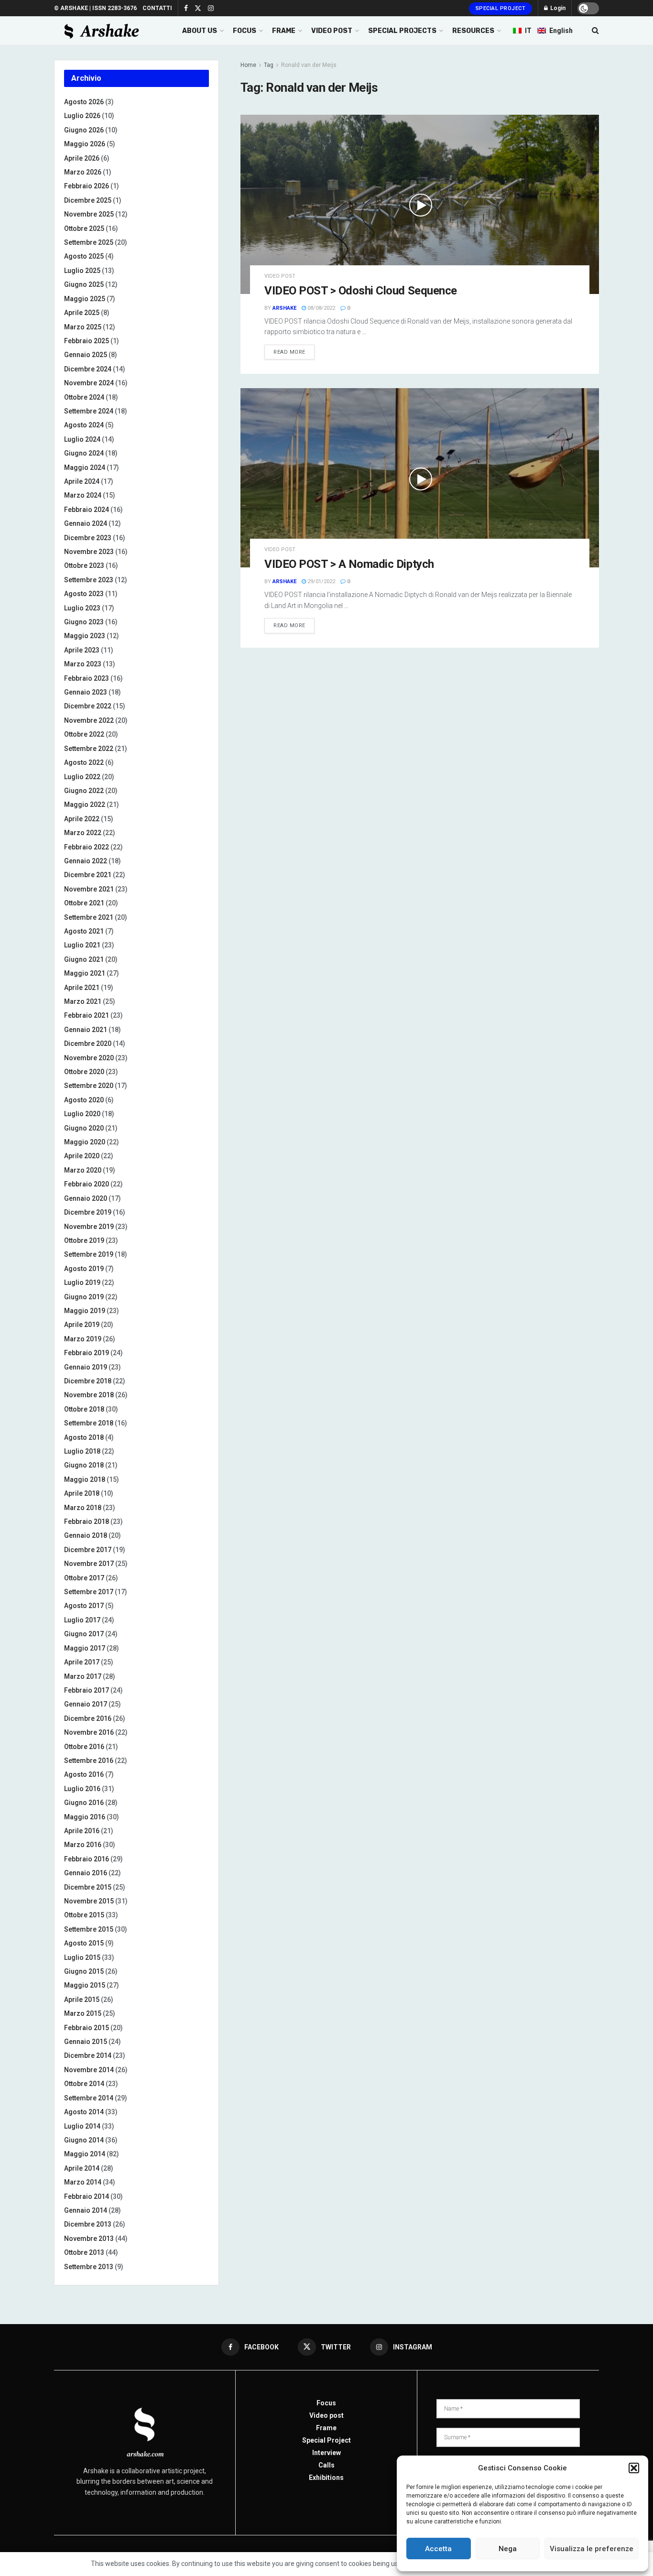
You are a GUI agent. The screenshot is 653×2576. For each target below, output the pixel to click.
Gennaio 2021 (86, 1030)
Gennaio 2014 (86, 2210)
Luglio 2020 (82, 1114)
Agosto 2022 (84, 762)
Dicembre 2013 (88, 2224)
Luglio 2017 (82, 1620)
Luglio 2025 (82, 271)
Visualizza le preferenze (592, 2549)
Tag (269, 65)
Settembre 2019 (89, 1254)
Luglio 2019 (82, 1283)
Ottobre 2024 (84, 397)
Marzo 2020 (83, 1170)
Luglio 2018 (82, 1451)
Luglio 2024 (82, 439)
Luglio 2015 (82, 1957)
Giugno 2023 (84, 622)
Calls (326, 2465)
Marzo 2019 (83, 1339)
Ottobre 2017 (84, 1578)
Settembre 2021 (89, 917)
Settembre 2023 (89, 580)
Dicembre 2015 (88, 1887)
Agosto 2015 (84, 1943)
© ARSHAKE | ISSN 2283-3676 (95, 8)
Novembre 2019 (89, 1227)
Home (248, 65)
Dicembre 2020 (88, 1043)
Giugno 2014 (84, 2140)
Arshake (284, 308)
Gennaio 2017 (86, 1704)
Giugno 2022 (84, 791)
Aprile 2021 (82, 988)
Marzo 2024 (83, 495)
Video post (280, 276)
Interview (326, 2453)
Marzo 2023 (83, 664)
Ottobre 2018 (84, 1409)
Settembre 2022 (89, 749)
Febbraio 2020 (87, 1184)
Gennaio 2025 (86, 355)
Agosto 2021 (84, 931)
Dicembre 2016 (88, 1718)
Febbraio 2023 (87, 678)
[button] (634, 2468)
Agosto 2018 (84, 1437)
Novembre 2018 (89, 1395)
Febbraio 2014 (87, 2196)
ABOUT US (200, 31)
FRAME (284, 31)
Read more (289, 352)
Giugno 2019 (84, 1297)
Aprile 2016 (82, 1831)
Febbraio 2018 (87, 1522)
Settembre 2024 (89, 411)
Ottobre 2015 (84, 1915)
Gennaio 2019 (86, 1367)
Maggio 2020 (85, 1142)
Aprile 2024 (82, 481)
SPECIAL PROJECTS (402, 31)
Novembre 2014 (89, 2070)
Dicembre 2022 (88, 706)
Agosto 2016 (84, 1774)
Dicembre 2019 (88, 1212)
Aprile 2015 (82, 2000)
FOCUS (245, 31)
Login (557, 8)
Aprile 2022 (82, 819)
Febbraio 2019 (87, 1353)
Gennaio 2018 (86, 1535)
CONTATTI (157, 8)
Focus (326, 2403)
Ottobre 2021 (84, 903)
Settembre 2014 (89, 2098)
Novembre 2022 (89, 720)
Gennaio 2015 (86, 2042)
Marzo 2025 (83, 327)
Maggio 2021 (85, 973)
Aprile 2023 (82, 650)
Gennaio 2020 (86, 1198)
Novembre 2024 (89, 383)
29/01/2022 (321, 582)
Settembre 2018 (89, 1423)
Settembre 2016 (89, 1761)
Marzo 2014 (83, 2182)
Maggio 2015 (85, 1985)
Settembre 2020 (89, 1086)
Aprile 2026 (82, 158)
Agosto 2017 (84, 1606)
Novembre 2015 (89, 1901)
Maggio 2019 (85, 1311)
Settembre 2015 (89, 1929)
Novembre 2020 (89, 1058)
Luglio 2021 (82, 945)
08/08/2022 (321, 308)
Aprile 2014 (82, 2168)
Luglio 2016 (82, 1789)
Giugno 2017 (84, 1634)
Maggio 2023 (85, 636)
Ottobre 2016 (84, 1747)
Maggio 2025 (85, 299)
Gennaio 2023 (86, 692)
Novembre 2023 (89, 552)
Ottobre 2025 (84, 228)
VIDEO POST (332, 31)
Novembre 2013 (89, 2239)
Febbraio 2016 (87, 1859)
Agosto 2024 (84, 425)
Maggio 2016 (85, 1817)
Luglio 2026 (82, 116)
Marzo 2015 (83, 2013)
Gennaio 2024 (86, 523)
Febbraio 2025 (87, 341)
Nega (508, 2549)
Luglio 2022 (82, 777)
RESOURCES (473, 31)
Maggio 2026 (85, 144)
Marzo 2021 (83, 1001)
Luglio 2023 (82, 608)
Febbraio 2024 (87, 510)
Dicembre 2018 (88, 1381)
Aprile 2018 (82, 1493)
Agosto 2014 (84, 2112)
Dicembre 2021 (88, 875)
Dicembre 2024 (88, 369)
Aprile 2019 (82, 1325)
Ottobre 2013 (84, 2252)
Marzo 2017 (83, 1676)
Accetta (438, 2549)
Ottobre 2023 (84, 565)
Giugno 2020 (84, 1128)
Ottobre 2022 (84, 734)
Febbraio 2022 (87, 847)
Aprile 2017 (82, 1662)
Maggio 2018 (85, 1479)
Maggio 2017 (85, 1648)
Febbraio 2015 (87, 2028)
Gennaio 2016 (86, 1873)
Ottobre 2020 (84, 1072)
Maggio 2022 (85, 804)
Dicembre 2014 (88, 2055)
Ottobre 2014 (84, 2084)
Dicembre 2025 (88, 200)
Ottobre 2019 (84, 1240)
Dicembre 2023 (88, 538)
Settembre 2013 (89, 2267)
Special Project (501, 8)
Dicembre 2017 (88, 1550)
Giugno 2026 (84, 130)
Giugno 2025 (84, 284)
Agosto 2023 (84, 594)
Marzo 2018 (83, 1508)
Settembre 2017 (89, 1592)
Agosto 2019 (84, 1269)
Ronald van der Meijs (309, 65)
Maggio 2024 (85, 467)
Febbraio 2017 (87, 1690)
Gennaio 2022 (86, 861)
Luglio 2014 (82, 2126)
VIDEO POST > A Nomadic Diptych (349, 564)
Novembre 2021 (89, 889)
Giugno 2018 (84, 1465)
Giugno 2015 (84, 1971)
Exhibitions (326, 2478)
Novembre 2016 (89, 1732)
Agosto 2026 (84, 102)
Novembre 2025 (89, 214)
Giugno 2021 (84, 959)
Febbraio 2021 (87, 1015)
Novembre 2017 (89, 1564)
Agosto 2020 (84, 1100)
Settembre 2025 (89, 242)
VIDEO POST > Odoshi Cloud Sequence (361, 291)
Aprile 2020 (82, 1156)
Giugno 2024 (84, 453)
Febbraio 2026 (87, 186)
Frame (326, 2428)
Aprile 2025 (82, 313)
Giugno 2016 (84, 1803)
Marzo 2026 (83, 172)
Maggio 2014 (85, 2154)
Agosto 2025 (84, 256)
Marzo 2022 (83, 833)
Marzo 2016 (83, 1845)
